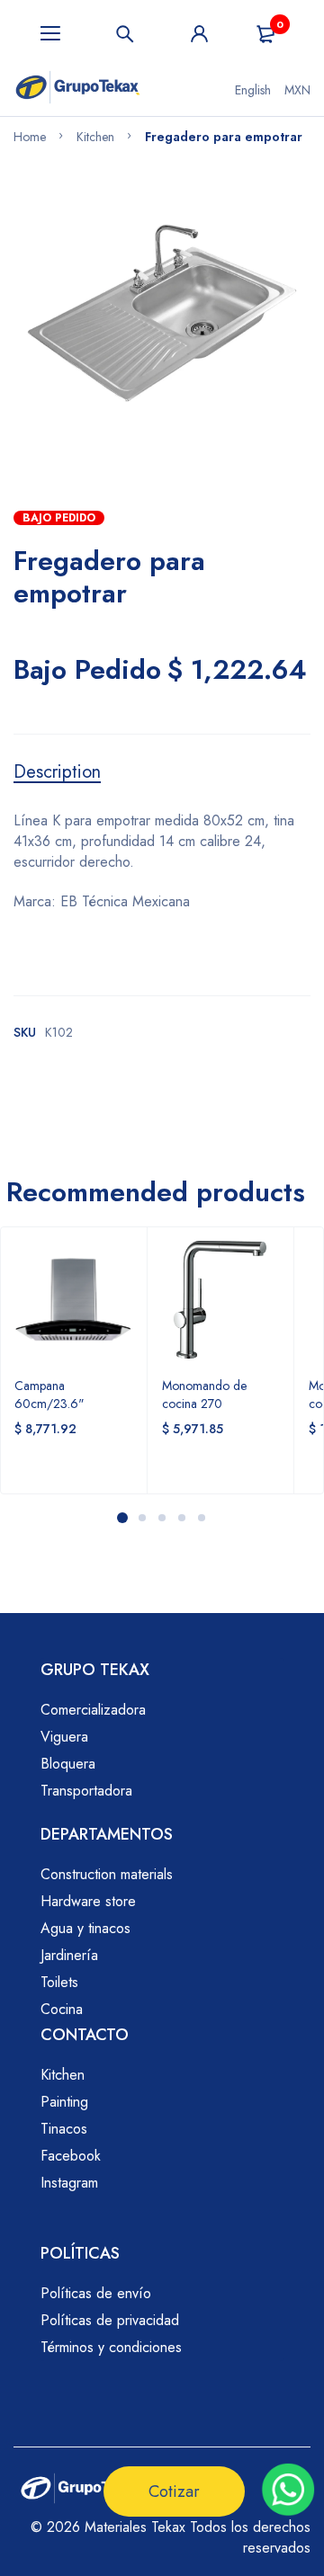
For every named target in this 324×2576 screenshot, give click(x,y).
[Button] (126, 34)
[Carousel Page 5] (202, 1518)
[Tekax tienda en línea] (78, 90)
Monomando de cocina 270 (204, 1395)
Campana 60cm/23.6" (49, 1395)
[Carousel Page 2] (142, 1518)
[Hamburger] (51, 34)
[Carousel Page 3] (162, 1518)
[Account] (199, 34)
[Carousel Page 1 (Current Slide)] (122, 1518)
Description (57, 772)
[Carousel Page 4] (182, 1518)
